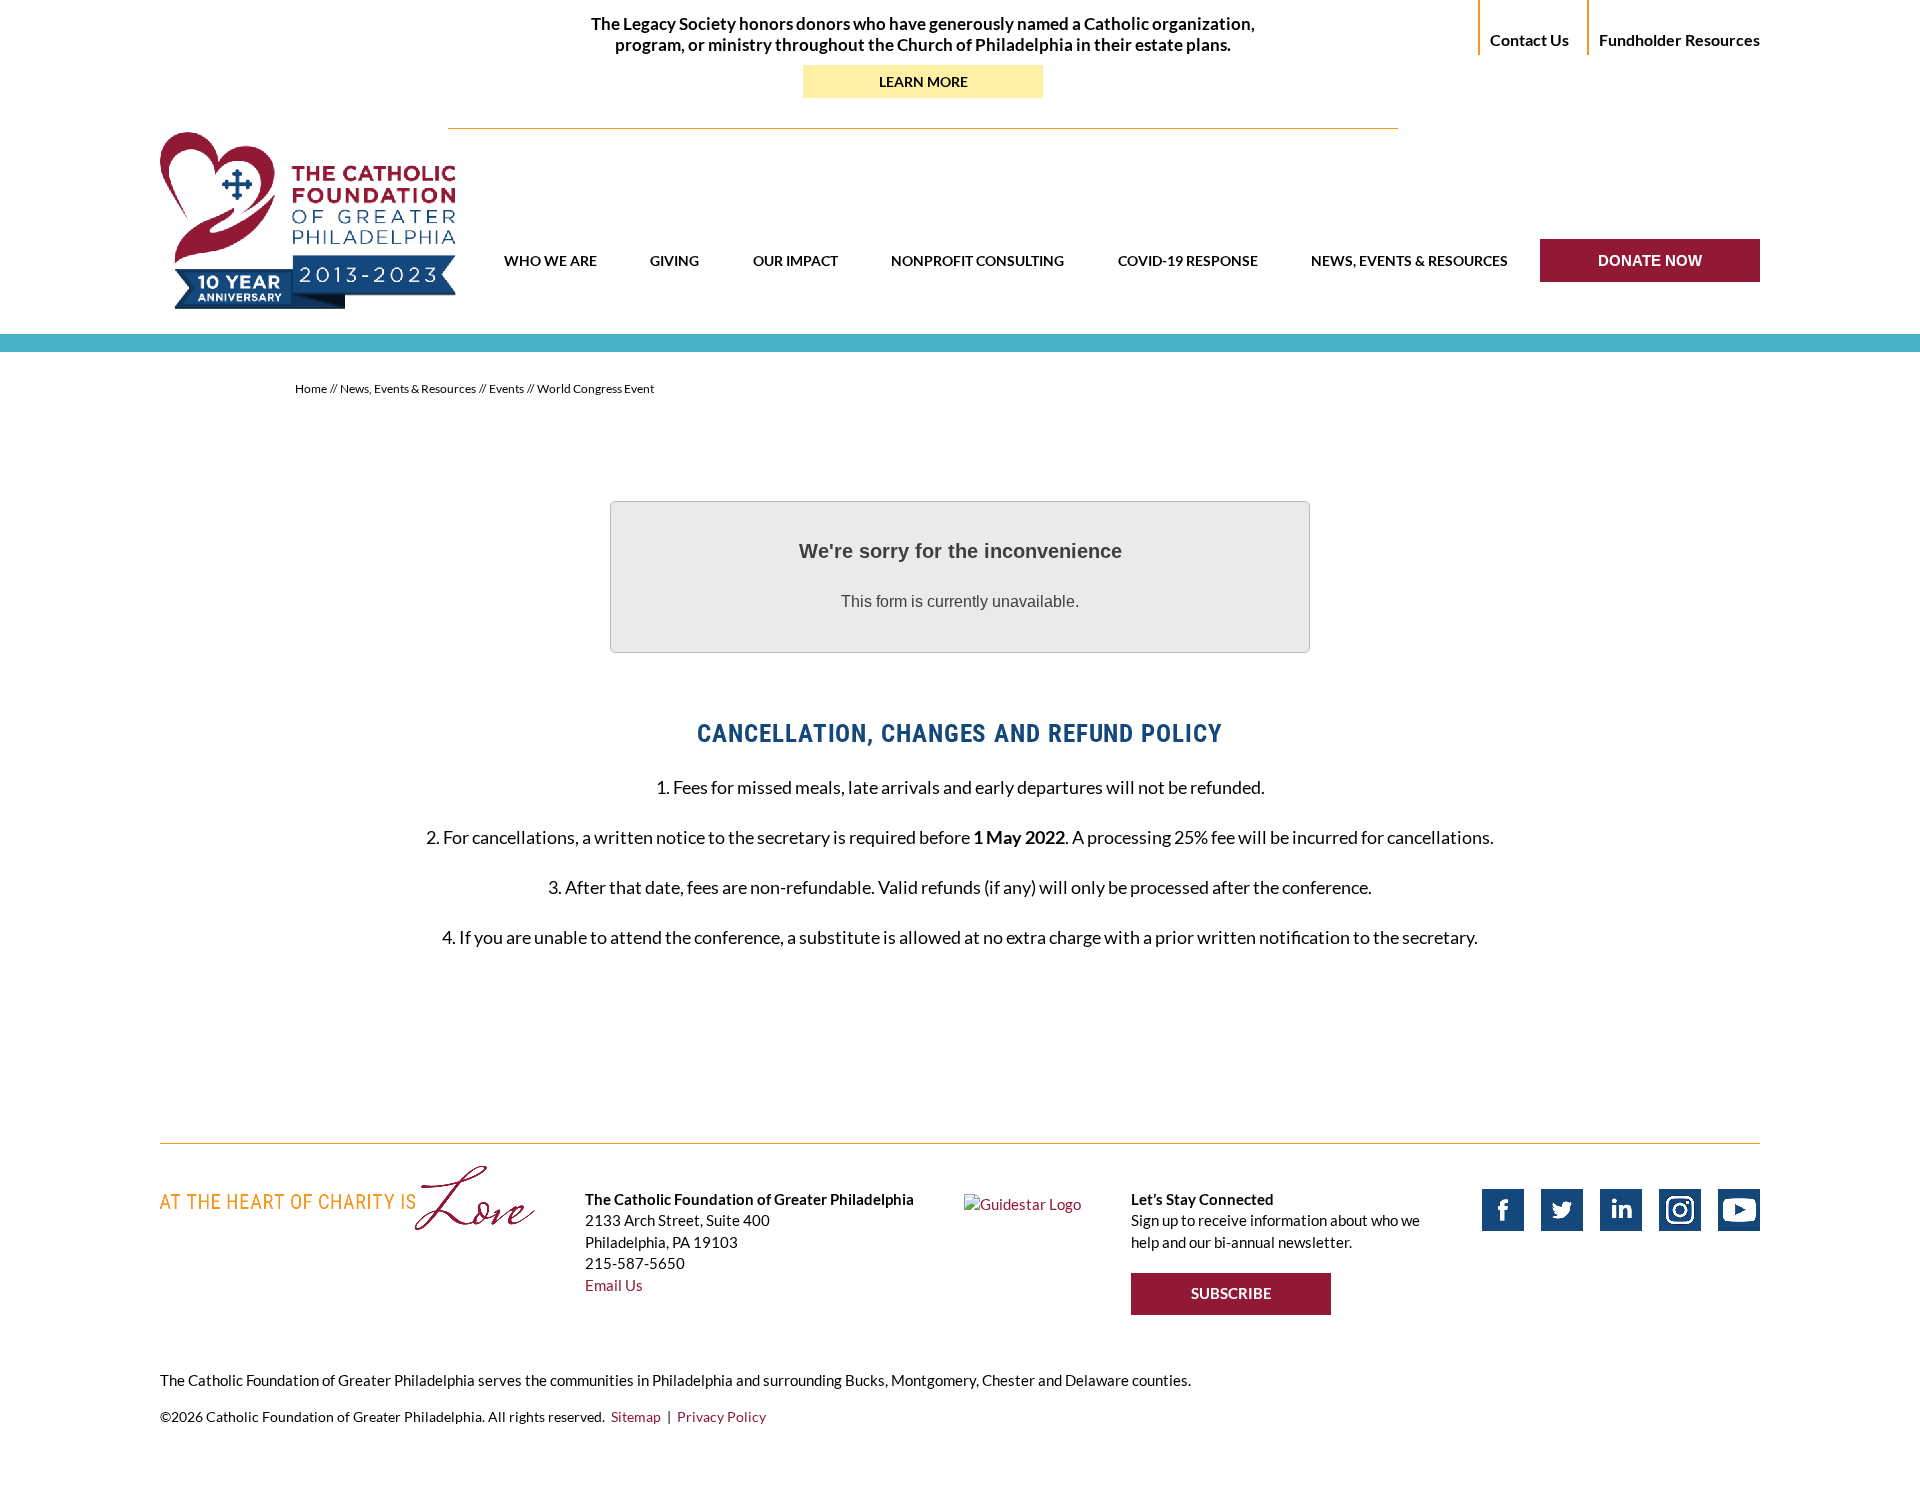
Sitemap (636, 1416)
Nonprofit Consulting (977, 260)
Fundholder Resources (1679, 39)
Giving (674, 260)
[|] (1680, 1210)
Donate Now (1650, 260)
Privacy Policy (721, 1416)
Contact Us (1529, 39)
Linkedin (1621, 1210)
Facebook (1503, 1210)
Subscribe (1231, 1293)
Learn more (923, 81)
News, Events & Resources (1409, 260)
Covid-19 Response (1188, 260)
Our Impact (795, 260)
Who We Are (550, 260)
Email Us (614, 1285)
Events (506, 388)
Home (311, 388)
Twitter (1562, 1210)
